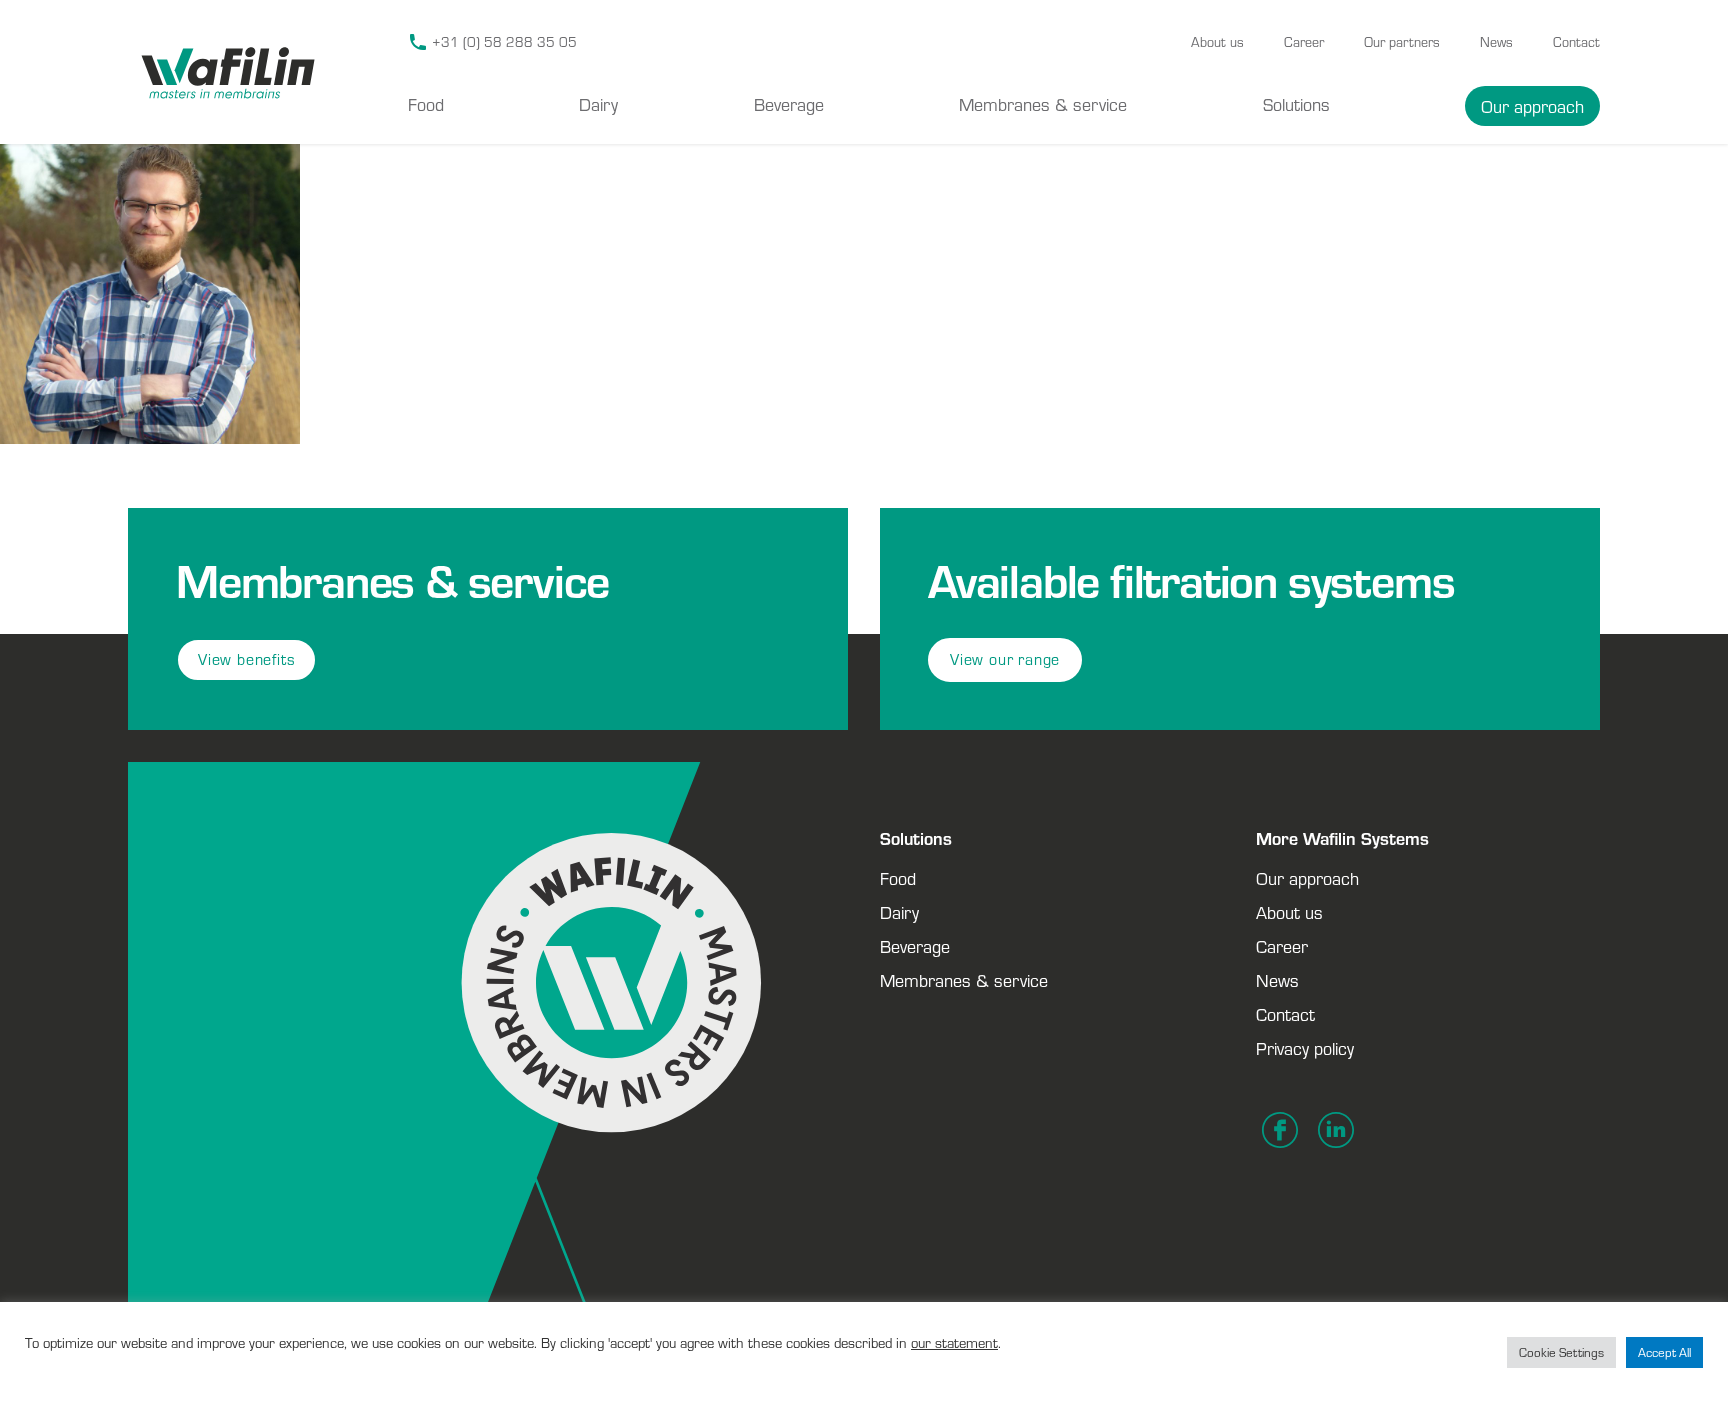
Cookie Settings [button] (1561, 1352)
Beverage (789, 104)
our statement (954, 1342)
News (1496, 42)
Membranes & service (1043, 104)
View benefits (246, 659)
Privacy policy (1305, 1048)
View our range (1005, 659)
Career (1304, 42)
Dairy (598, 104)
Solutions (1296, 104)
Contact (1576, 42)
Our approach (1532, 106)
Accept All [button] (1664, 1352)
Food (426, 104)
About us (1217, 42)
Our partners (1402, 42)
